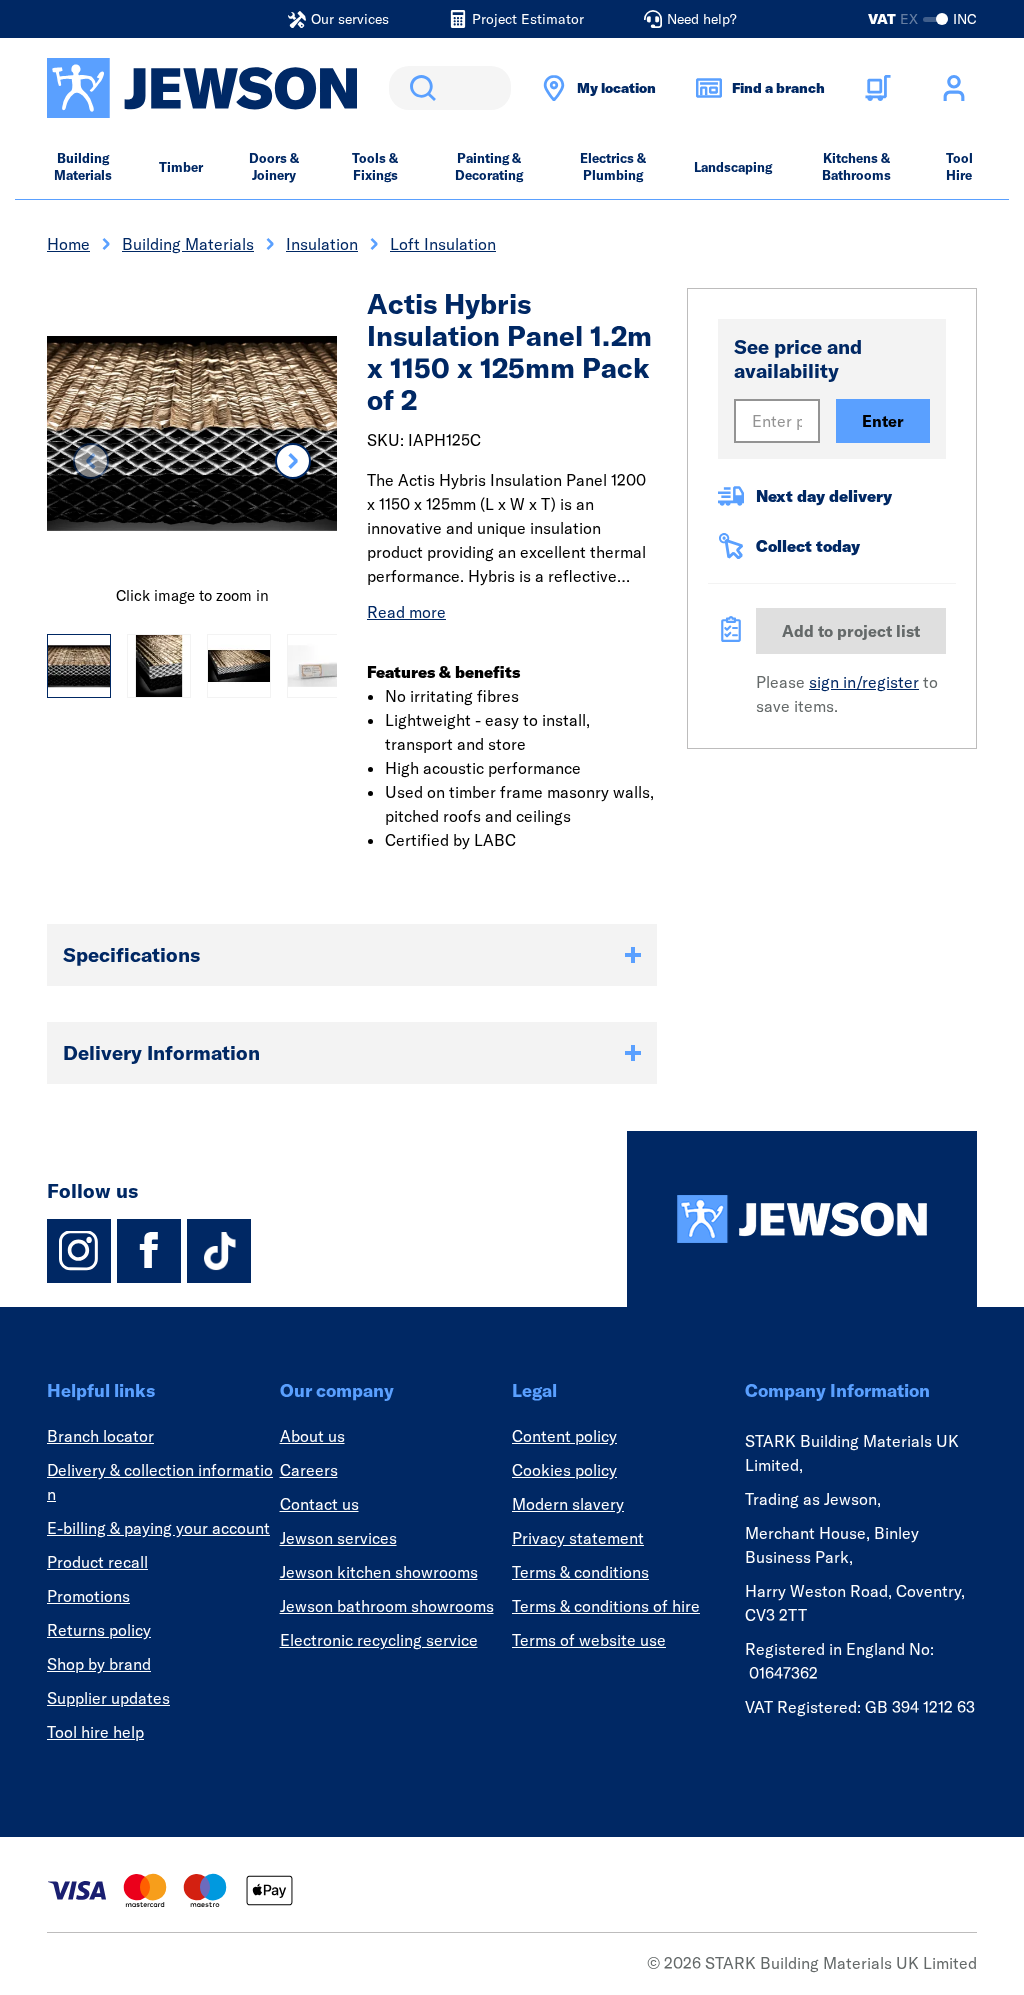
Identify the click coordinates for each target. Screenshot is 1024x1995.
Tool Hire (959, 166)
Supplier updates (108, 1698)
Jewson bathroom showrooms (387, 1606)
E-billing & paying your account (158, 1528)
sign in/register (864, 682)
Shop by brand (99, 1664)
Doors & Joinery (274, 166)
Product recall (97, 1562)
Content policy (564, 1436)
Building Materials (83, 166)
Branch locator (100, 1436)
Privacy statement (578, 1538)
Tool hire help (95, 1732)
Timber (181, 167)
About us (312, 1436)
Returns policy (99, 1630)
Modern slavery (568, 1504)
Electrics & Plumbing (613, 166)
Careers (309, 1470)
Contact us (319, 1504)
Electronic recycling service (379, 1640)
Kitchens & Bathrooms (856, 166)
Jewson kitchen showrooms (379, 1572)
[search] (450, 88)
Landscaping (733, 167)
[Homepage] (802, 1219)
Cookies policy (564, 1470)
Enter (883, 421)
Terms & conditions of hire (606, 1606)
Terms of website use (589, 1640)
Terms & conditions (580, 1572)
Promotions (88, 1596)
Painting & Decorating (489, 166)
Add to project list (851, 631)
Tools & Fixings (375, 166)
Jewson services (338, 1538)
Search (419, 88)
